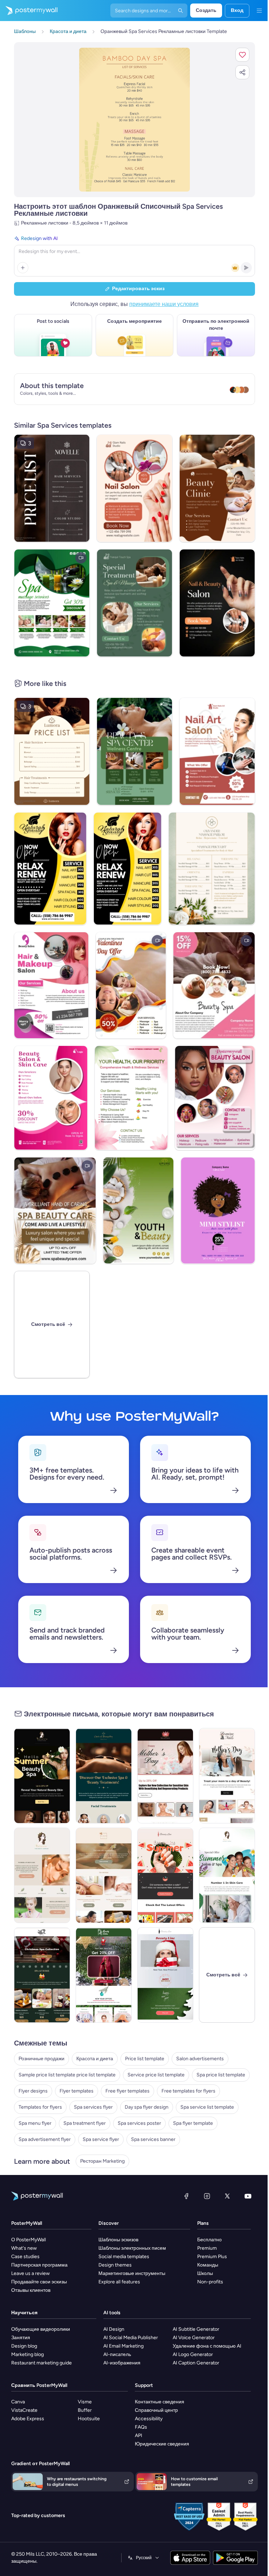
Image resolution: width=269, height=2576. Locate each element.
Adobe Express (28, 2419)
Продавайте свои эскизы (39, 2282)
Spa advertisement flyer (45, 2139)
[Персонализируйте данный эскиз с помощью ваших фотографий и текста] (135, 120)
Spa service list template (207, 2107)
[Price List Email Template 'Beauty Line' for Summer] (165, 1875)
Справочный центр (156, 2410)
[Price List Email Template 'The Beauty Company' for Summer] (42, 1776)
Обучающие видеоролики (41, 2329)
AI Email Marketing (123, 2346)
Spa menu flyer (35, 2123)
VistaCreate (24, 2410)
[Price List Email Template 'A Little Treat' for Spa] (104, 1975)
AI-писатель (117, 2354)
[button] (242, 55)
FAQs (141, 2427)
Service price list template (156, 2075)
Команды (208, 2265)
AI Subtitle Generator (196, 2329)
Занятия (21, 2338)
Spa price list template (221, 2075)
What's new (24, 2248)
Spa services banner (153, 2139)
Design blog (24, 2346)
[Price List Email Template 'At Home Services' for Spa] (42, 1975)
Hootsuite (89, 2419)
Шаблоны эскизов (118, 2240)
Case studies (25, 2257)
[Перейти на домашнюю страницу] (29, 11)
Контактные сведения (160, 2402)
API (139, 2435)
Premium (207, 2248)
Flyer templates (77, 2091)
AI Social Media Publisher (131, 2338)
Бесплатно (209, 2240)
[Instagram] (207, 2196)
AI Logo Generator (193, 2354)
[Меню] (259, 11)
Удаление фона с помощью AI (207, 2346)
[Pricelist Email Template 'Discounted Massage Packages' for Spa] (104, 1875)
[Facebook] (186, 2196)
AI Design (114, 2329)
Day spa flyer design (147, 2107)
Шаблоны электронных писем (132, 2248)
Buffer (85, 2410)
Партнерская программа (39, 2265)
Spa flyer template (193, 2123)
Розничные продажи (42, 2059)
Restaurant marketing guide (42, 2363)
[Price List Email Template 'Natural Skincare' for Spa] (42, 1875)
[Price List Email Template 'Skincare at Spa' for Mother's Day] (165, 1776)
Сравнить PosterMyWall (39, 2385)
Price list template (145, 2059)
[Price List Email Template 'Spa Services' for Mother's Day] (227, 1776)
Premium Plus (212, 2257)
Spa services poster (139, 2123)
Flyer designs (33, 2091)
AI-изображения (122, 2363)
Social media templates (124, 2257)
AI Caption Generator (196, 2363)
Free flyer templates (127, 2091)
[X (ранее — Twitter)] (227, 2196)
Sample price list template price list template (67, 2075)
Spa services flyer (93, 2107)
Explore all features (119, 2282)
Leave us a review (30, 2273)
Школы (205, 2273)
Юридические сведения (162, 2444)
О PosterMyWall (29, 2240)
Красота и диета (95, 2059)
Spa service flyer (101, 2139)
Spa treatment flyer (85, 2123)
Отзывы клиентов (31, 2290)
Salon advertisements (200, 2059)
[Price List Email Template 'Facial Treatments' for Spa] (104, 1776)
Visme (85, 2402)
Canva (18, 2402)
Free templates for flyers (188, 2091)
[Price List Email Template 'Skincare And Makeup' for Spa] (165, 1975)
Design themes (115, 2265)
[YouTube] (248, 2196)
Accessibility (149, 2419)
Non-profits (210, 2282)
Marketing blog (27, 2354)
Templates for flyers (40, 2107)
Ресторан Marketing (102, 2161)
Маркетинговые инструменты (132, 2273)
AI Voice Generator (194, 2338)
